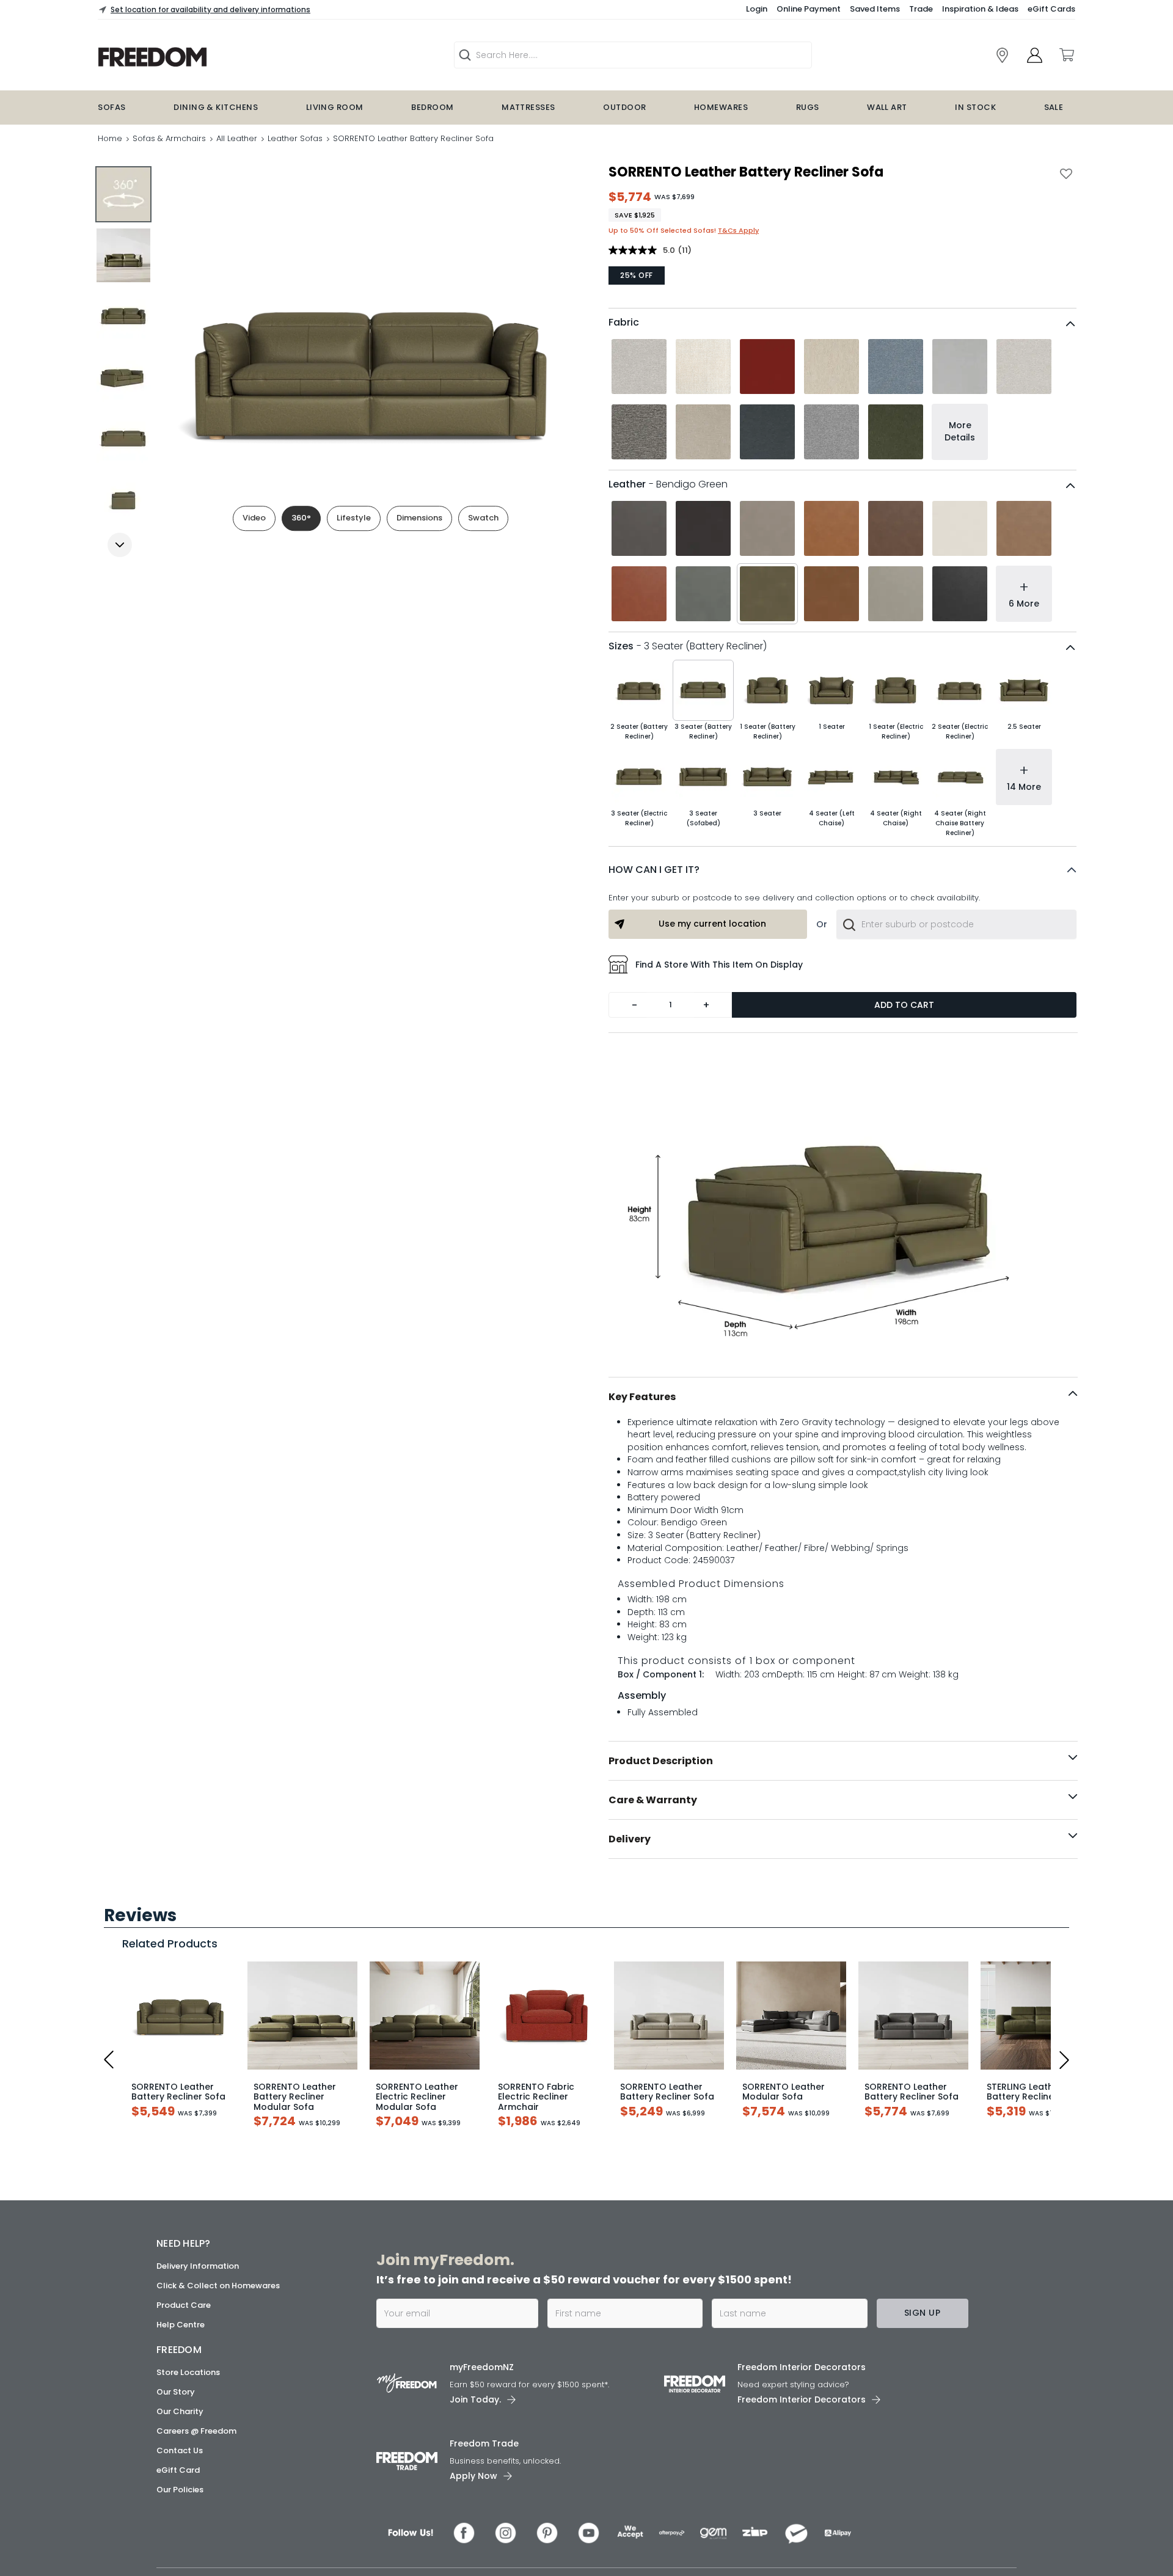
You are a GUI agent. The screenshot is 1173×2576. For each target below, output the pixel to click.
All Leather (237, 138)
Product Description (661, 1761)
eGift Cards (1051, 9)
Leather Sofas (295, 138)
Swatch (483, 518)
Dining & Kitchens (216, 107)
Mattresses (528, 107)
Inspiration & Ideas (980, 9)
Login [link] (757, 9)
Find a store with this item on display (719, 965)
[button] (842, 870)
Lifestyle (354, 518)
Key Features (642, 1397)
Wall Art (887, 107)
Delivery (630, 1839)
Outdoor (624, 107)
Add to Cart (904, 1005)
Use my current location (712, 924)
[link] (1002, 55)
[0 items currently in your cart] (1066, 55)
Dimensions (419, 518)
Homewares (721, 107)
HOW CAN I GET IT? (654, 870)
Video (254, 518)
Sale (1054, 107)
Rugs (808, 107)
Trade (921, 9)
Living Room (335, 107)
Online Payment (809, 9)
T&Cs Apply (738, 230)
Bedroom (432, 107)
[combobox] (956, 924)
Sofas (111, 107)
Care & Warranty (653, 1800)
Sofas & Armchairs (169, 138)
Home (110, 138)
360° (301, 518)
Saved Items (875, 9)
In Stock (975, 107)
